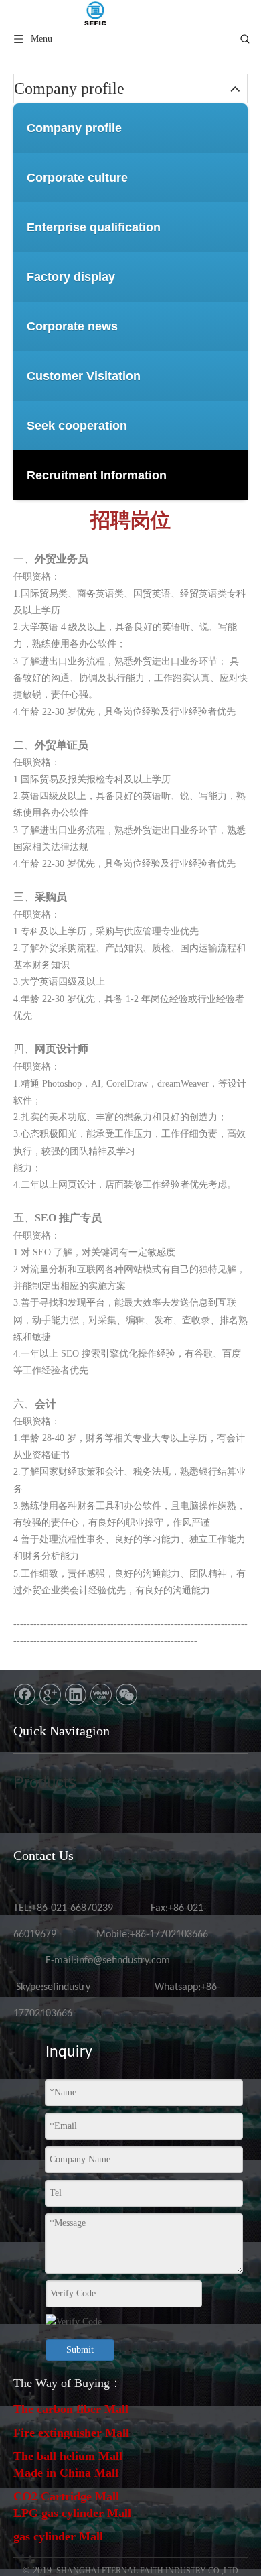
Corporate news (72, 326)
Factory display (71, 277)
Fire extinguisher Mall (71, 2433)
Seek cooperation (77, 426)
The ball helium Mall (68, 2456)
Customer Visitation (84, 376)
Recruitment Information (97, 475)
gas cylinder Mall (58, 2536)
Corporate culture (77, 178)
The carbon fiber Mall (71, 2409)
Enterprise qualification (94, 227)
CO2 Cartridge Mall (66, 2496)
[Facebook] (25, 1695)
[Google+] (50, 1695)
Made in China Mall (66, 2473)
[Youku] (101, 1695)
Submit (80, 2350)
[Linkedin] (76, 1695)
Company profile (74, 128)
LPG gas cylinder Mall (72, 2513)
